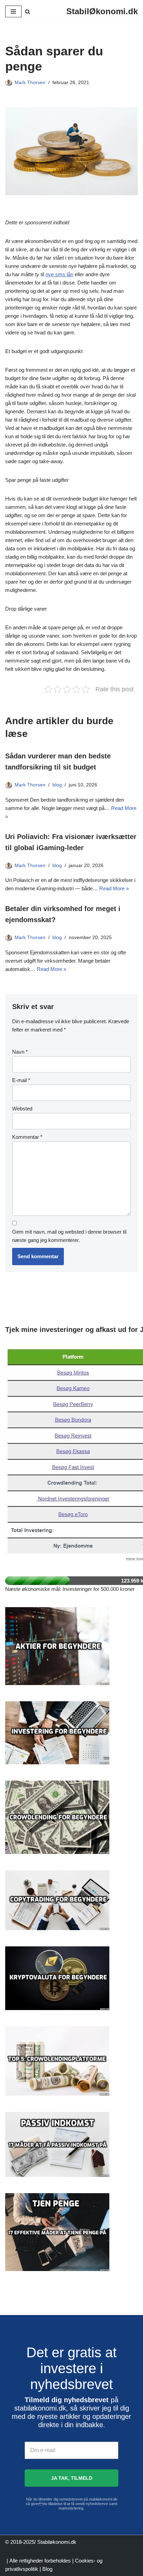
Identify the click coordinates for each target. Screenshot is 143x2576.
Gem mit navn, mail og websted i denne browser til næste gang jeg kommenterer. (69, 1236)
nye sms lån (59, 274)
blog (57, 785)
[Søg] (28, 12)
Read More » (114, 888)
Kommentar (27, 1137)
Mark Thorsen (30, 83)
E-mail (21, 1080)
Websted (22, 1109)
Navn (20, 1052)
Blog (47, 2569)
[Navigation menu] (13, 11)
